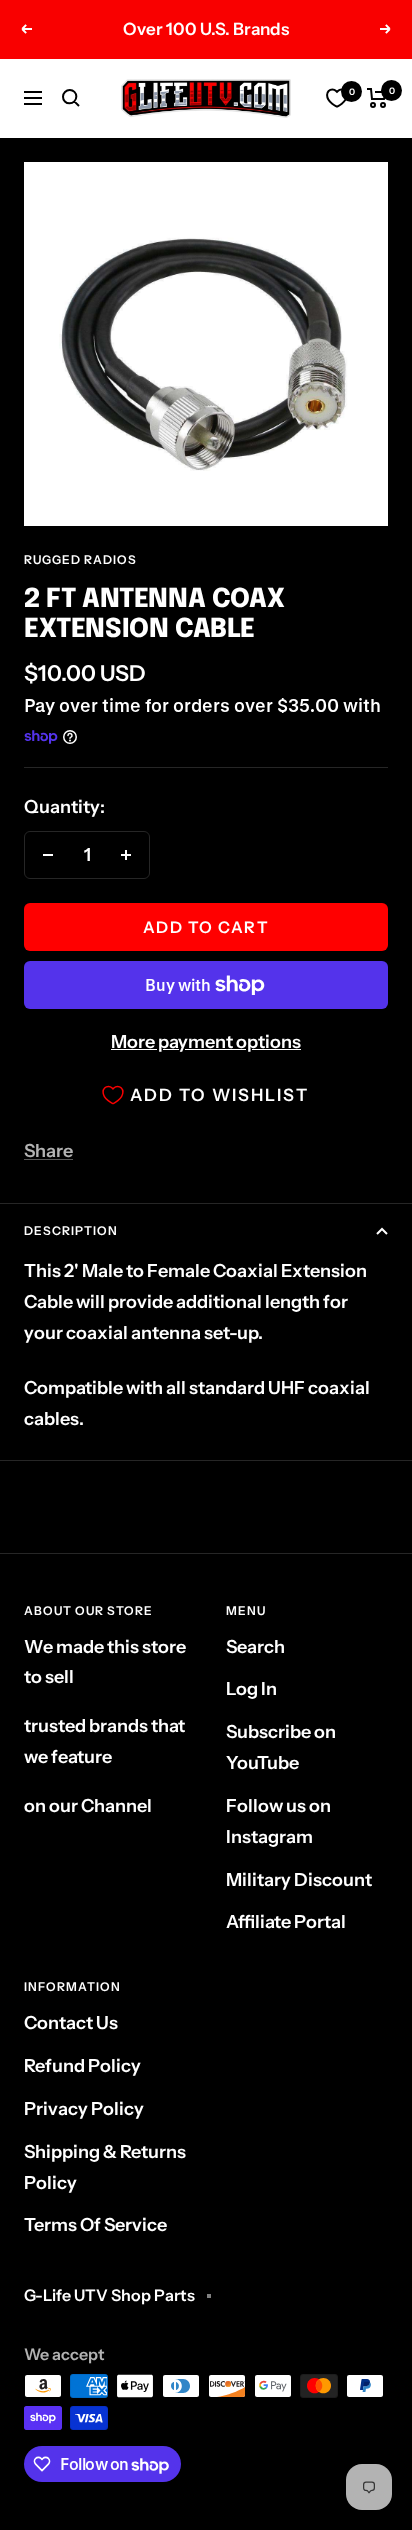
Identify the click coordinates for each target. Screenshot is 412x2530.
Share (48, 1151)
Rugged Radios (80, 559)
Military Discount (299, 1880)
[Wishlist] (337, 98)
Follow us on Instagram (278, 1821)
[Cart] (377, 98)
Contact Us (71, 2023)
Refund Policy (82, 2066)
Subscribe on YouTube (281, 1747)
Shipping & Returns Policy (105, 2167)
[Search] (71, 98)
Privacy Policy (84, 2109)
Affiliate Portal (286, 1922)
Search (255, 1647)
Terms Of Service (95, 2225)
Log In (251, 1689)
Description (71, 1230)
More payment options (206, 1042)
